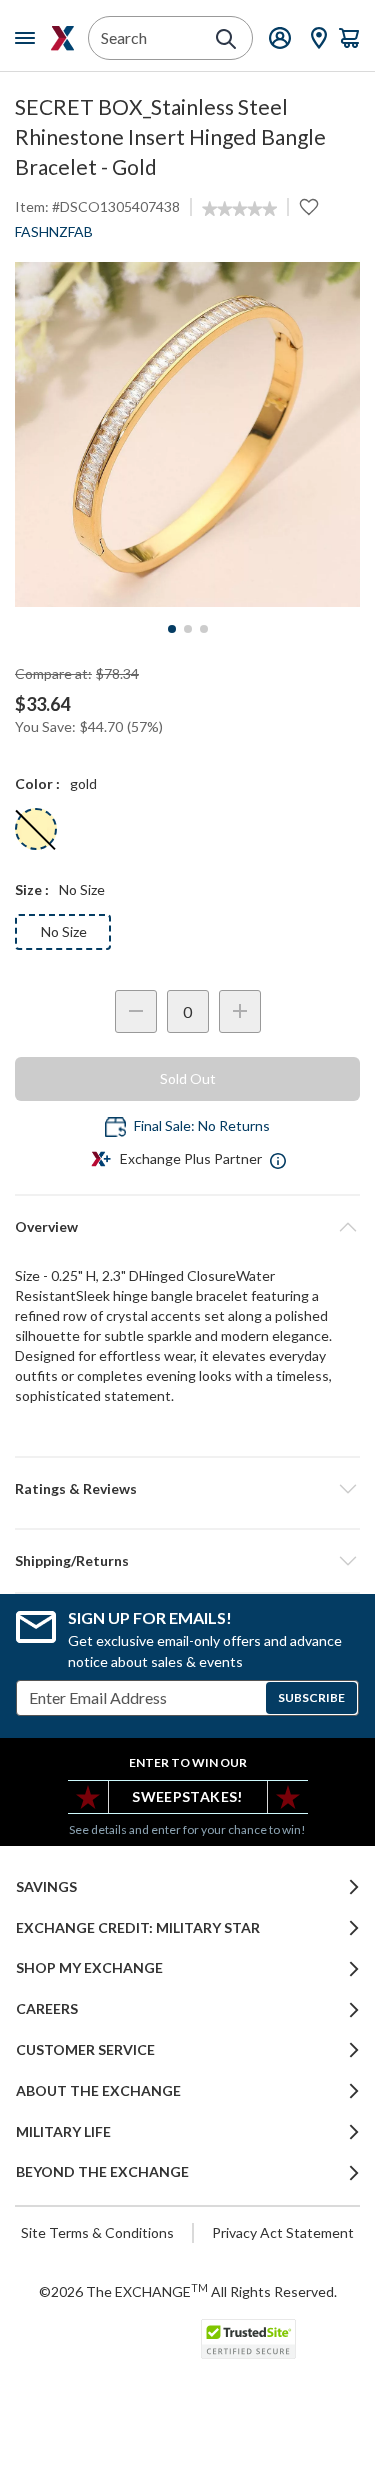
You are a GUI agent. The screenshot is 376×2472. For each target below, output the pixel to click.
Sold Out (188, 1078)
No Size (64, 931)
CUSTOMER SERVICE (85, 2050)
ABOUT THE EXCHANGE (98, 2091)
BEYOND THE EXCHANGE (102, 2172)
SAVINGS (46, 1887)
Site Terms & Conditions (97, 2232)
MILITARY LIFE (63, 2132)
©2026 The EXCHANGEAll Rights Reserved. (188, 2291)
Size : (32, 889)
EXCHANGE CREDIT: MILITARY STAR (138, 1928)
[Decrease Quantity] (136, 1011)
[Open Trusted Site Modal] (248, 2339)
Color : (37, 783)
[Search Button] (226, 39)
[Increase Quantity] (240, 1011)
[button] (187, 1489)
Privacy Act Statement (283, 2232)
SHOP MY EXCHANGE (89, 1968)
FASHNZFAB (54, 231)
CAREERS (47, 2009)
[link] (239, 209)
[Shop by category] (29, 38)
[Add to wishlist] (309, 207)
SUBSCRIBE (311, 1697)
